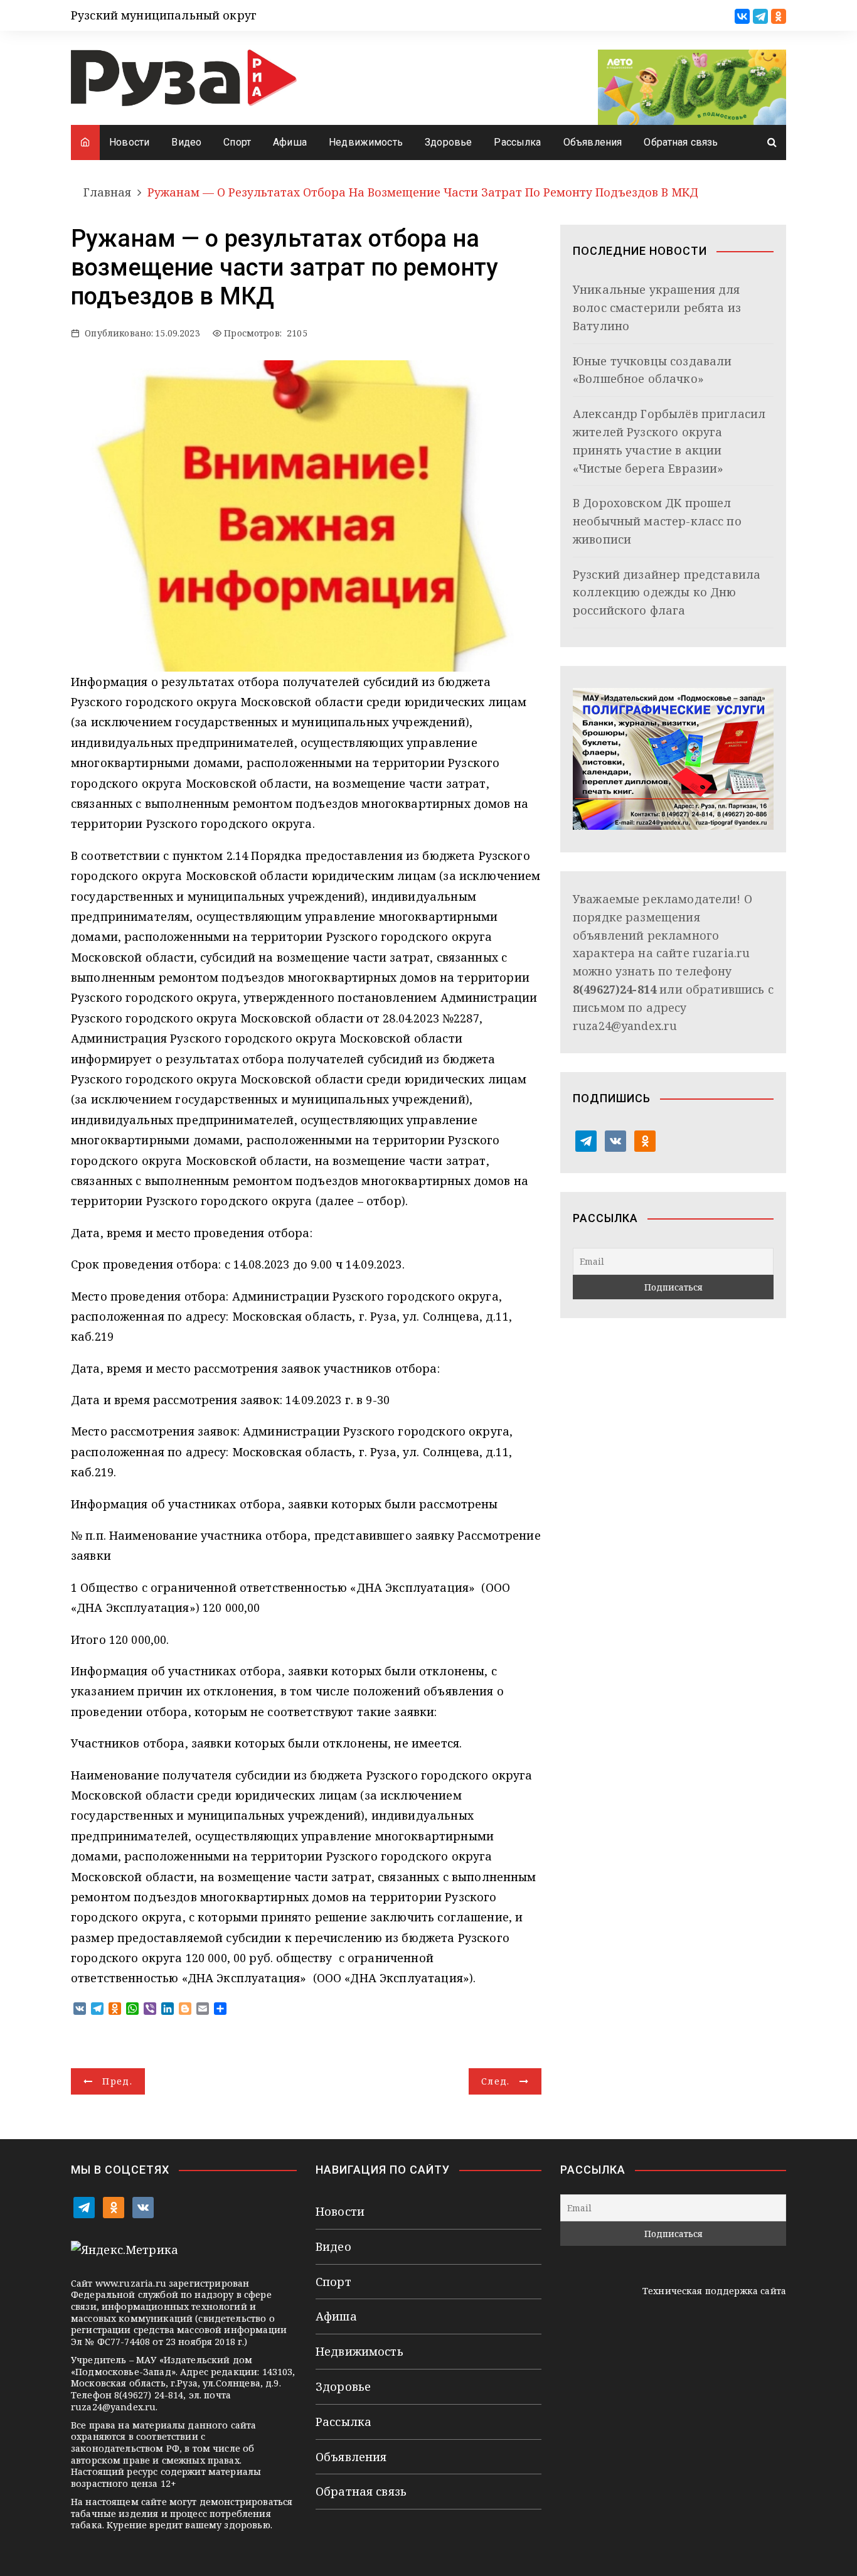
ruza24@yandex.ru (625, 1026)
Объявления (593, 142)
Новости (129, 142)
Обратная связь (681, 142)
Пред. (117, 2081)
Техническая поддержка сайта (714, 2291)
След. (496, 2081)
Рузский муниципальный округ (164, 15)
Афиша (290, 142)
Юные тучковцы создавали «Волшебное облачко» (652, 370)
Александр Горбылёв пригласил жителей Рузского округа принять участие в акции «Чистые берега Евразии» (669, 441)
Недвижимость (366, 142)
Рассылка (517, 142)
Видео (186, 142)
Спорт (237, 142)
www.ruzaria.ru (131, 2283)
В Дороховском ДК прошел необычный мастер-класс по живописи (657, 521)
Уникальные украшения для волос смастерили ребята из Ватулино (657, 308)
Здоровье (448, 142)
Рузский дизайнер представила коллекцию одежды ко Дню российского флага (667, 593)
